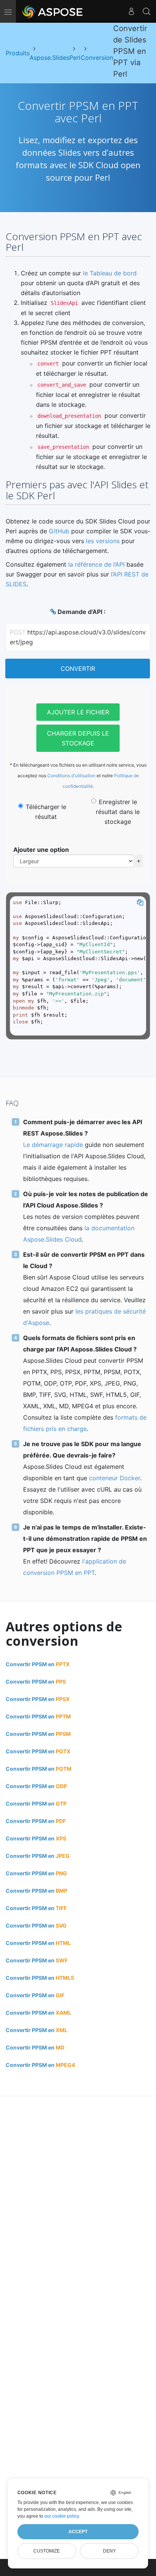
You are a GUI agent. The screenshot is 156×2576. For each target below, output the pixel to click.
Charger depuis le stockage (78, 738)
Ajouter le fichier (78, 712)
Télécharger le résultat (46, 812)
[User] (131, 11)
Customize (47, 2551)
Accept (78, 2532)
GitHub (59, 531)
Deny (109, 2551)
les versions (103, 541)
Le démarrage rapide (53, 1145)
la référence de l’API (96, 564)
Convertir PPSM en (38, 1664)
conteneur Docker (115, 1478)
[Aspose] (53, 11)
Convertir (78, 669)
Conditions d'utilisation (71, 776)
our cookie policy (62, 2516)
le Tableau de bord (110, 273)
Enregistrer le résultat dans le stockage (118, 812)
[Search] (147, 11)
